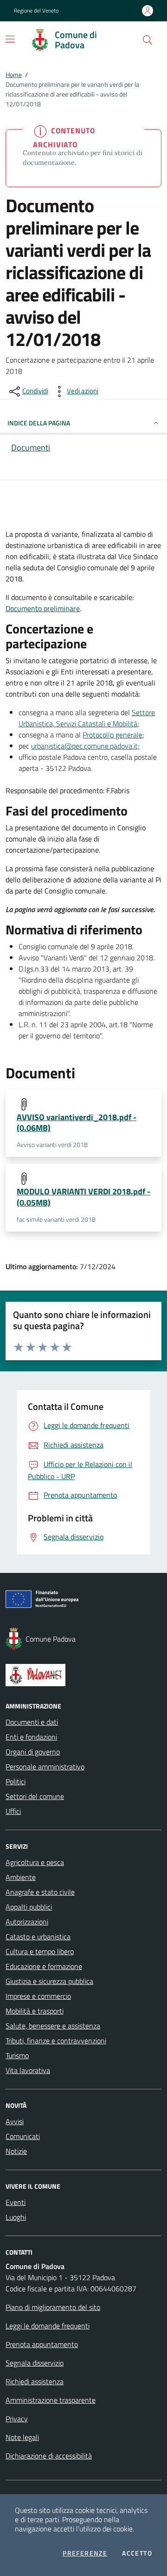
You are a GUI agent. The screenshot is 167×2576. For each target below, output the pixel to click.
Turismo (17, 2055)
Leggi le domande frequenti (48, 2326)
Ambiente (21, 1877)
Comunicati (23, 2136)
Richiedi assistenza (35, 2381)
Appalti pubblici (29, 1907)
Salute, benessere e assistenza (53, 2026)
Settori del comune (35, 1796)
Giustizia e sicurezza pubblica (49, 1981)
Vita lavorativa (28, 2070)
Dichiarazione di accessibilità (49, 2456)
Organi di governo (33, 1752)
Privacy (17, 2419)
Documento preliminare (43, 608)
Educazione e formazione (44, 1966)
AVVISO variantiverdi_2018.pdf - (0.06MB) (77, 1122)
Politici (16, 1781)
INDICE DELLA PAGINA (39, 423)
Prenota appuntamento (42, 2344)
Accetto (137, 2553)
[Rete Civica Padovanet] (83, 1675)
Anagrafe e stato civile (40, 1892)
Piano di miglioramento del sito (53, 2307)
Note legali (22, 2437)
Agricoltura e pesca (35, 1862)
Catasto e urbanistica (38, 1937)
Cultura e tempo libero (40, 1951)
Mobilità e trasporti (35, 2011)
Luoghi (16, 2217)
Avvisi (15, 2121)
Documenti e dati (32, 1722)
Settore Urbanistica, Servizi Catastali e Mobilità (87, 718)
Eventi (16, 2202)
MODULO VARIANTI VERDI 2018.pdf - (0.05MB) (83, 1197)
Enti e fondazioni (31, 1737)
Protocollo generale (112, 735)
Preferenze (85, 2553)
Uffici (13, 1811)
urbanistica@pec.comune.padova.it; (85, 746)
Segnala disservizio (35, 2363)
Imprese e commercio (38, 1996)
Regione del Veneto (36, 11)
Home (14, 75)
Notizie (16, 2151)
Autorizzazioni (27, 1922)
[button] (148, 40)
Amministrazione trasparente (51, 2400)
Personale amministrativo (45, 1767)
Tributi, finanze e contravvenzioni (56, 2041)
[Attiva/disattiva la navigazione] (10, 39)
